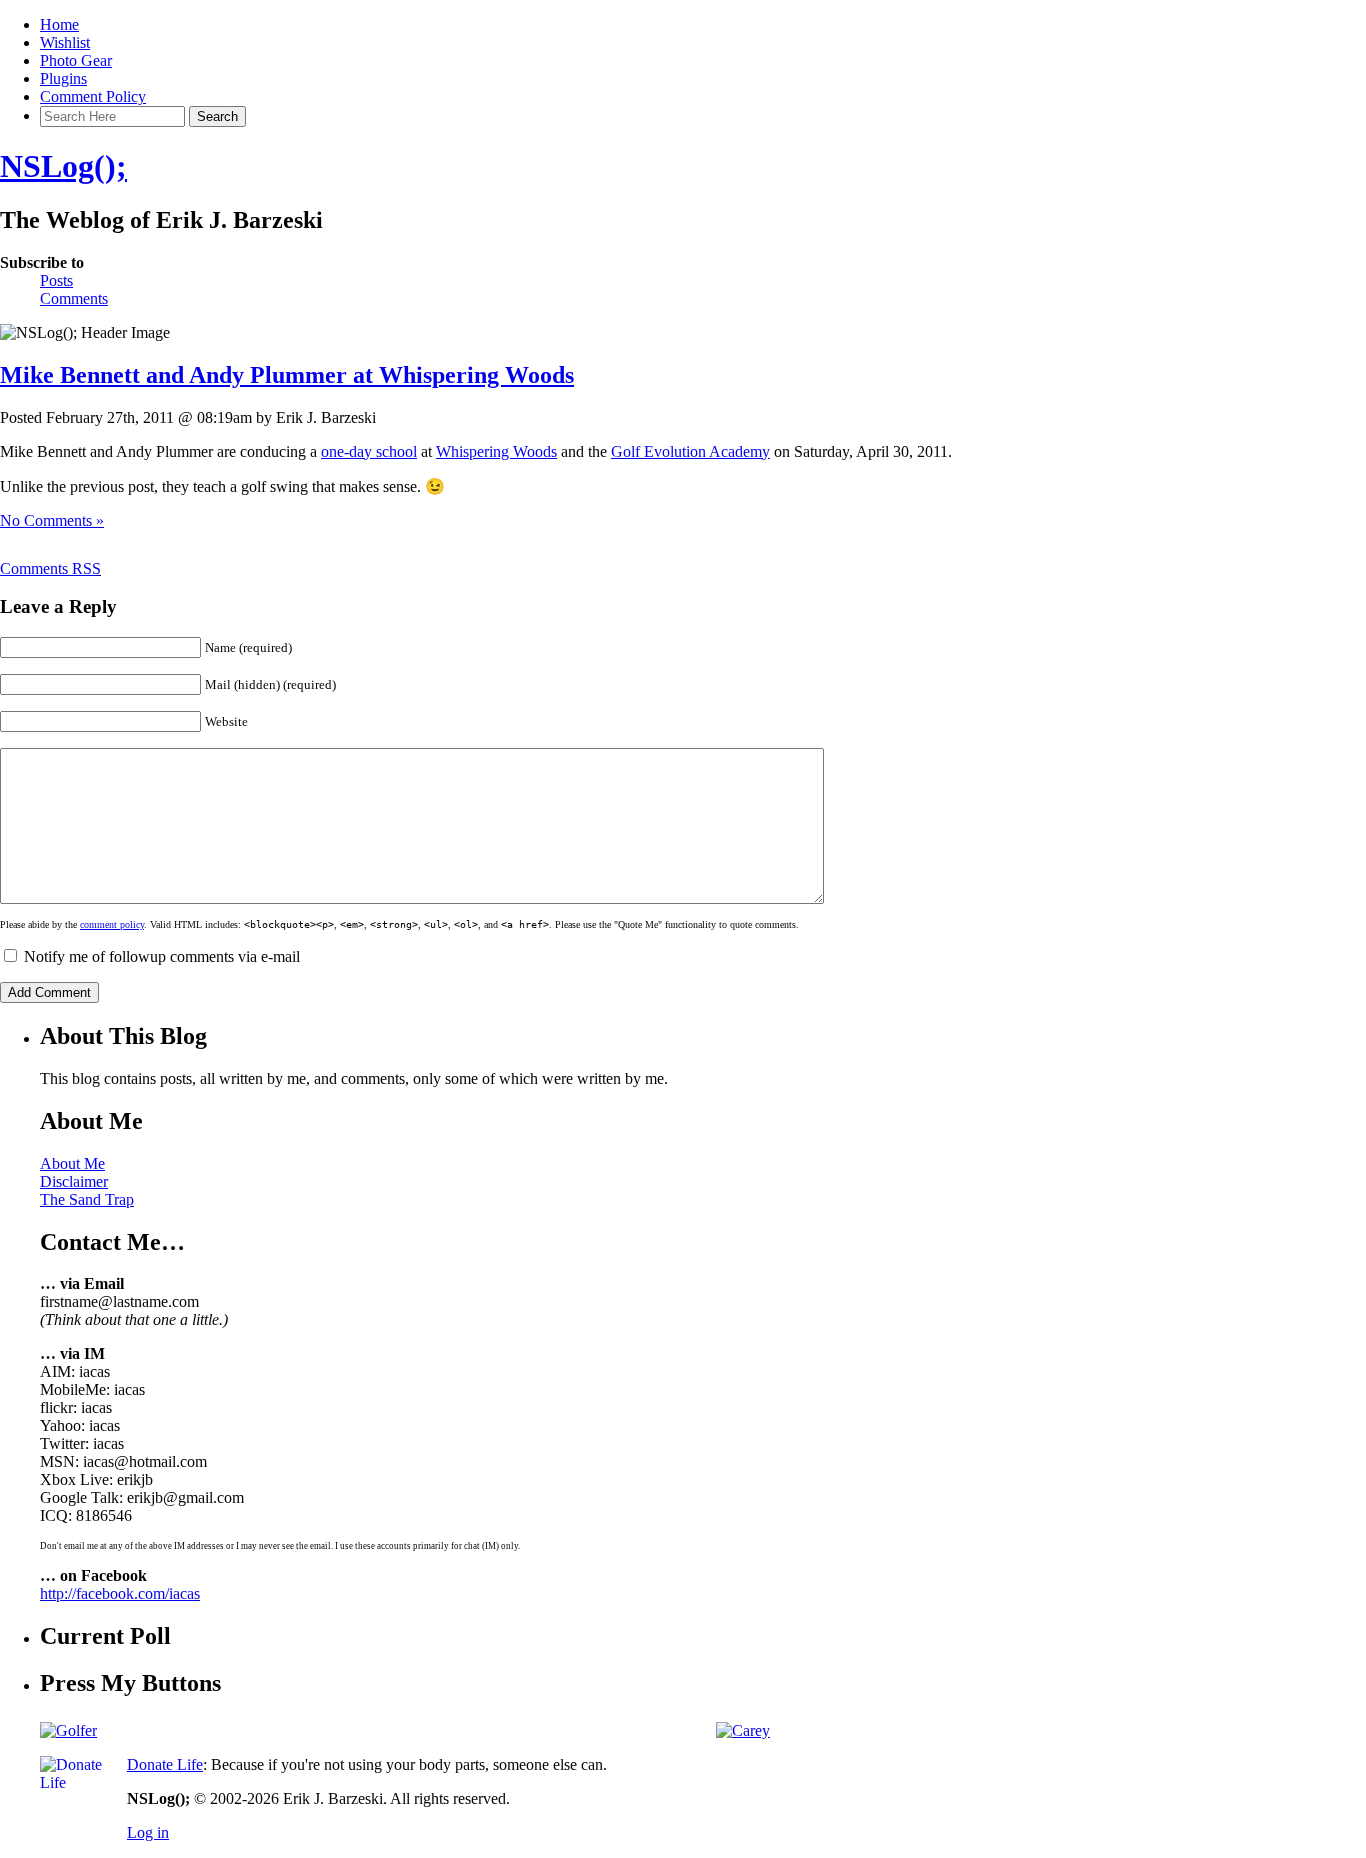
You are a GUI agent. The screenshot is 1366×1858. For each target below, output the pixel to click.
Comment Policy (93, 96)
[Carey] (743, 1730)
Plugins (63, 78)
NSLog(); (63, 166)
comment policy (112, 924)
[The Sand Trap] (68, 1730)
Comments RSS (50, 568)
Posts (56, 280)
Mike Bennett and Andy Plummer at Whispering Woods (287, 375)
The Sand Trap (87, 1199)
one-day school (369, 451)
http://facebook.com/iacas (120, 1593)
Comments (74, 298)
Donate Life (165, 1764)
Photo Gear (76, 60)
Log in (148, 1832)
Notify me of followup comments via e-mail (162, 956)
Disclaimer (74, 1181)
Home (59, 24)
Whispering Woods (496, 451)
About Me (72, 1163)
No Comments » (52, 520)
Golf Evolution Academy (690, 451)
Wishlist (65, 42)
